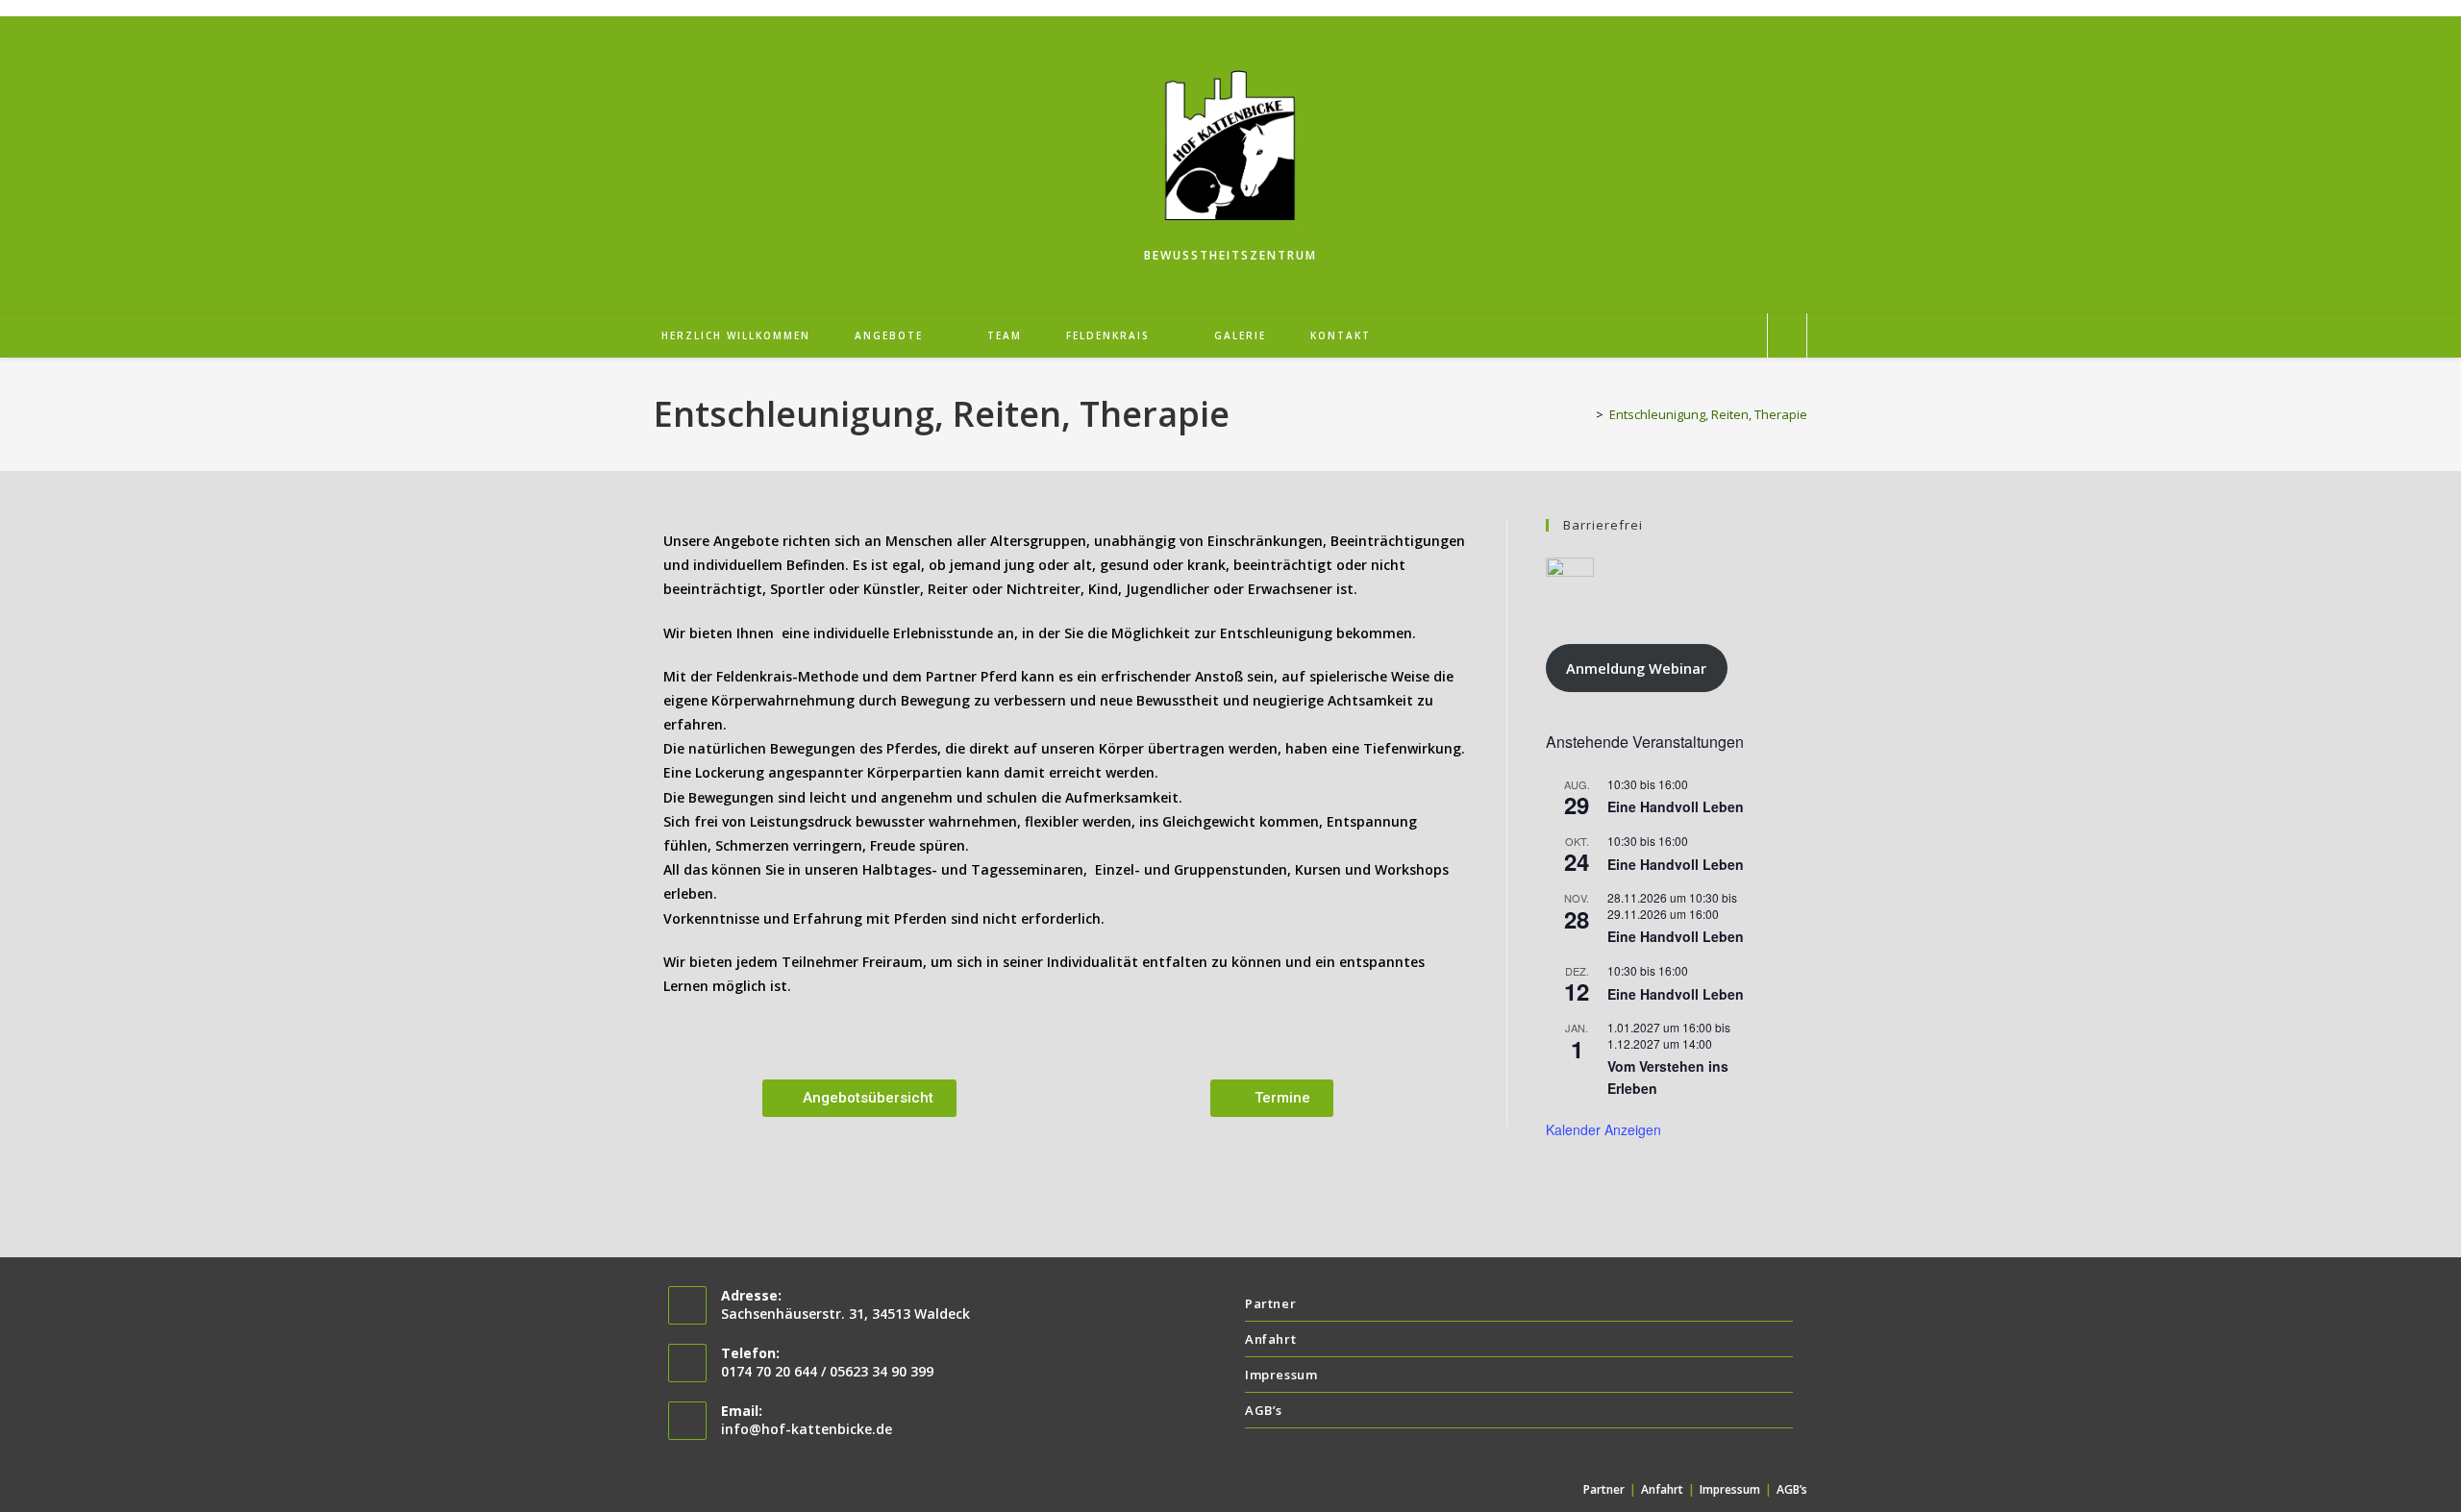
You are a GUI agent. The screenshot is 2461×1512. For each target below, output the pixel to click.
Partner (1270, 1303)
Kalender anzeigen (1603, 1129)
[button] (859, 1098)
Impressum (1281, 1375)
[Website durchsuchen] (1787, 336)
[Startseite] (1585, 414)
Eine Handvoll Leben (1676, 806)
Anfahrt (1270, 1339)
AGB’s (1264, 1410)
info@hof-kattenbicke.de (807, 1429)
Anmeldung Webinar (1636, 668)
